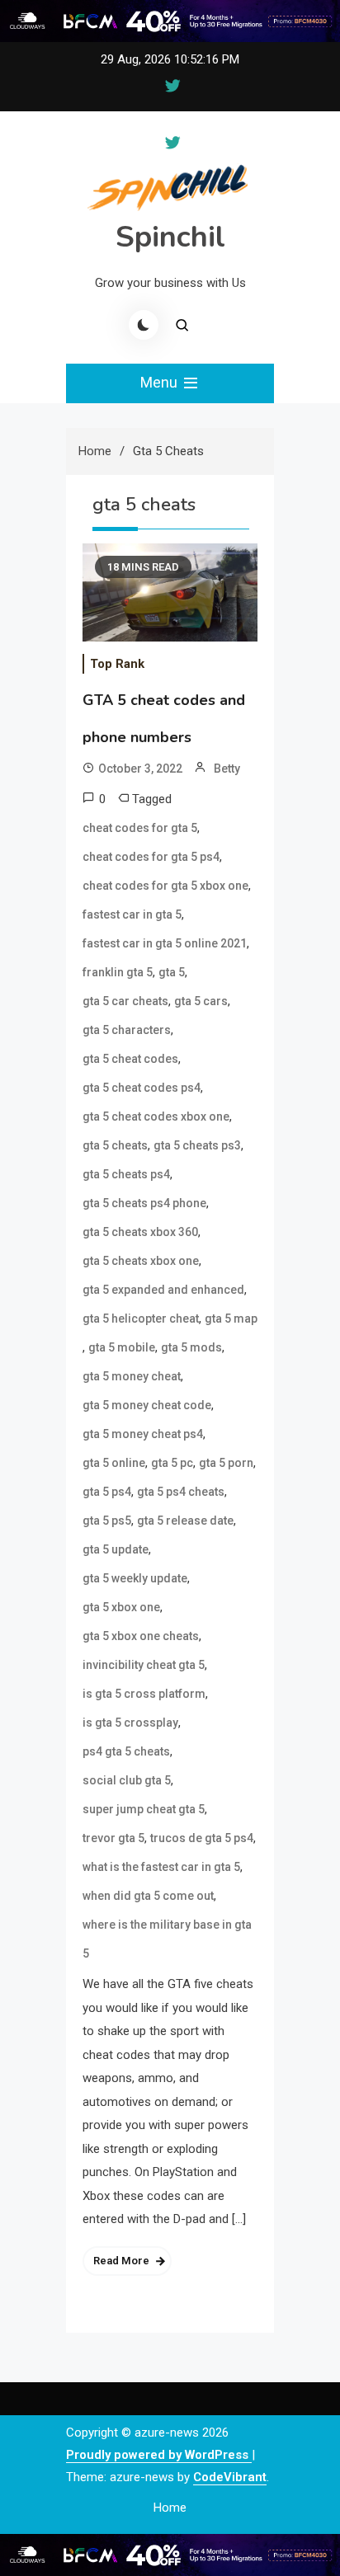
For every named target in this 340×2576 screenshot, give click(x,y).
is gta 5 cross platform (144, 1694)
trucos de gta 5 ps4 (202, 1838)
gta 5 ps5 (107, 1521)
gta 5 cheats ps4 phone (144, 1203)
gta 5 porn (226, 1463)
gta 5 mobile (122, 1347)
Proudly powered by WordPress (159, 2455)
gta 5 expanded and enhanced (163, 1290)
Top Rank (117, 664)
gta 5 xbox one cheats (141, 1636)
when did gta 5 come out (148, 1896)
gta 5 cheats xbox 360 (140, 1232)
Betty (227, 769)
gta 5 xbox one (121, 1607)
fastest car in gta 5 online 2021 (165, 943)
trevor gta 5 (113, 1838)
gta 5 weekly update (135, 1578)
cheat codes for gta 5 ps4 (151, 857)
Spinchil (170, 237)
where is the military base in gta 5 (167, 1939)
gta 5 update (116, 1549)
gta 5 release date (185, 1521)
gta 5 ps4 (107, 1492)
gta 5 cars (201, 1001)
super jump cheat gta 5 (144, 1809)
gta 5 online (114, 1463)
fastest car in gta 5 (132, 914)
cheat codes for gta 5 (140, 828)
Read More (121, 2261)
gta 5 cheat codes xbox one (156, 1116)
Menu (161, 382)
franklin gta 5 (118, 972)
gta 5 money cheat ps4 (143, 1434)
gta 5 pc (172, 1463)
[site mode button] (144, 325)
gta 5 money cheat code (147, 1405)
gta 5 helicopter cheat (141, 1319)
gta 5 (172, 972)
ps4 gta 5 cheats (126, 1751)
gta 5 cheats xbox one (141, 1261)
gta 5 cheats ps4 (126, 1174)
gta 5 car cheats (125, 1001)
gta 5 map (231, 1319)
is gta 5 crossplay (130, 1723)
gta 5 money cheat (132, 1376)
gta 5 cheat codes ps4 (142, 1088)
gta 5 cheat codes (130, 1059)
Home (170, 2508)
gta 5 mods (191, 1347)
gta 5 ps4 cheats (181, 1492)
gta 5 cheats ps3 (197, 1145)
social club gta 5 (127, 1780)
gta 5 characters (127, 1030)
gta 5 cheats (115, 1145)
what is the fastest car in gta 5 (161, 1867)
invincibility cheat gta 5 (144, 1665)
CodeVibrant (230, 2477)
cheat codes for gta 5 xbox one (165, 886)
